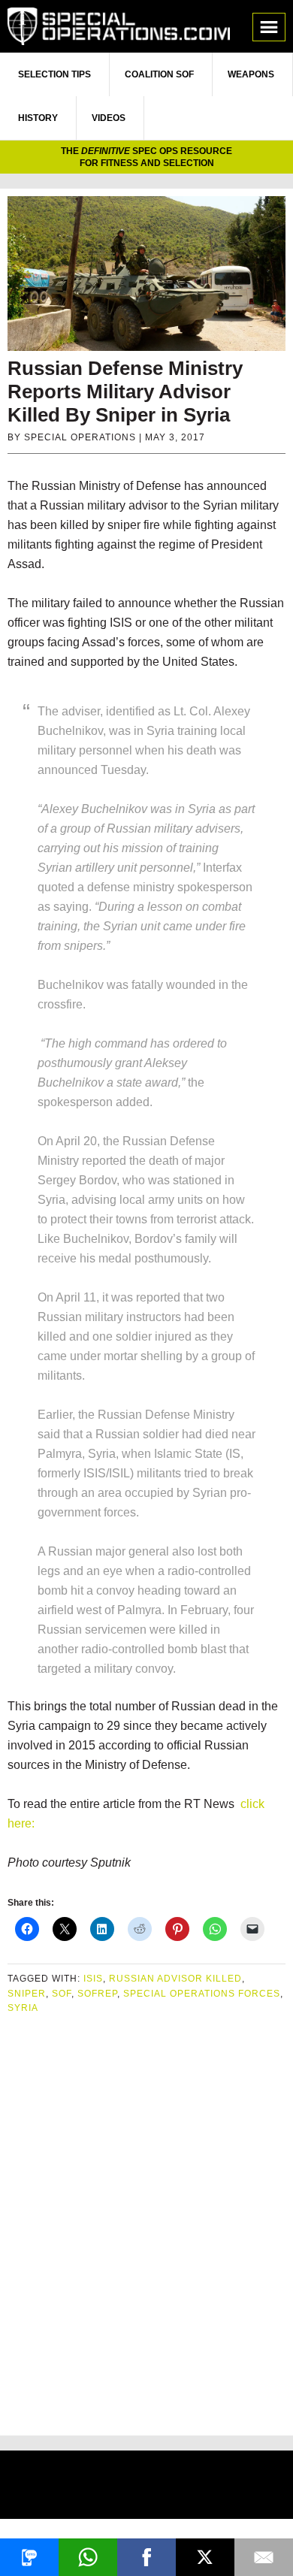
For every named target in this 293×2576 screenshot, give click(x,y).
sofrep (97, 1994)
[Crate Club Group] (146, 2487)
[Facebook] (146, 2557)
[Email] (264, 2557)
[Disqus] (146, 2219)
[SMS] (29, 2557)
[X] (205, 2557)
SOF (62, 1994)
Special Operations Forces (202, 1994)
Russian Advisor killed (175, 1979)
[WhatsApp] (88, 2557)
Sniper (27, 1994)
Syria (23, 2008)
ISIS (93, 1979)
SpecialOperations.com (119, 26)
